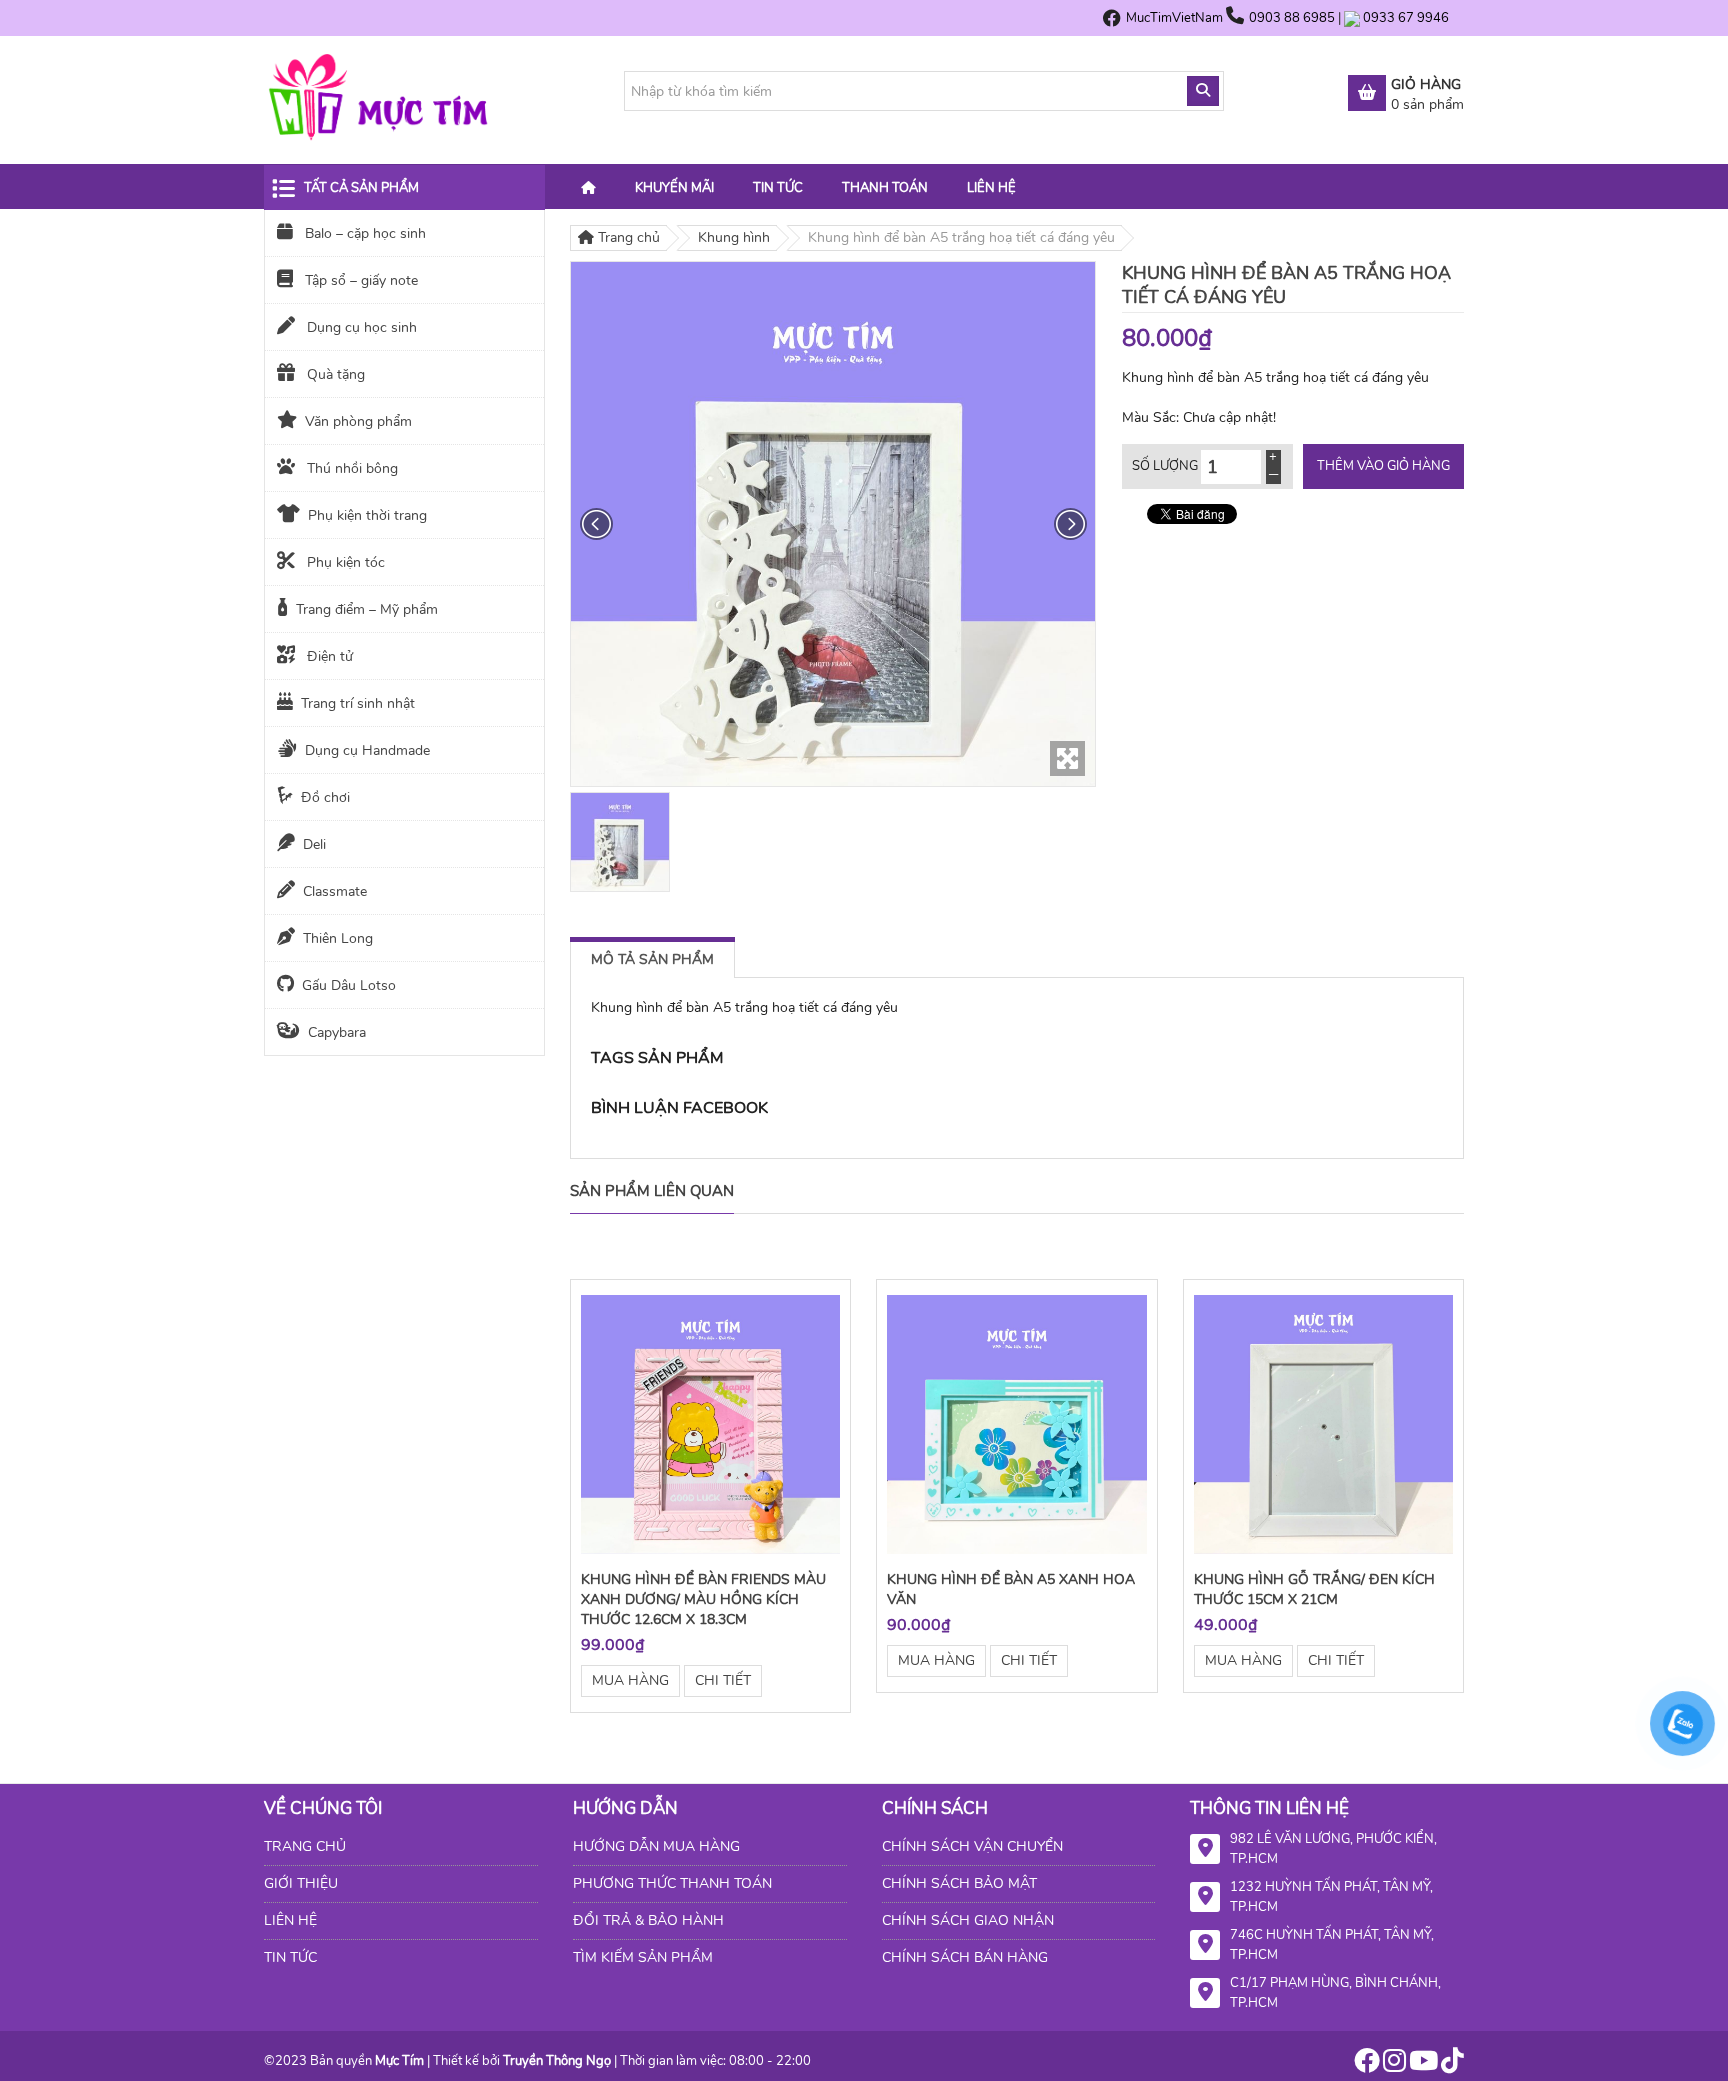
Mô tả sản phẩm (652, 959)
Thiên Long (338, 938)
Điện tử (328, 656)
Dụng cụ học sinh (360, 327)
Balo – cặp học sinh (363, 233)
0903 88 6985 (1293, 18)
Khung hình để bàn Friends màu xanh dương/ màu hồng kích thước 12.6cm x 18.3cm (703, 1599)
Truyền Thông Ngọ (557, 2061)
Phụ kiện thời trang (367, 515)
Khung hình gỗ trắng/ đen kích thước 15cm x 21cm (1314, 1589)
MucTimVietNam (1174, 18)
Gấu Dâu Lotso (349, 985)
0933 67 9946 (1406, 18)
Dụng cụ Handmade (367, 750)
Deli (314, 844)
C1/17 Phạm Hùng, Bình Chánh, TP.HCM (1335, 1993)
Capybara (337, 1032)
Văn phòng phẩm (358, 421)
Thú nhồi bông (350, 468)
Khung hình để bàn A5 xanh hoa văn (1011, 1589)
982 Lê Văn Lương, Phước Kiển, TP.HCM (1333, 1849)
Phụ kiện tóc (344, 562)
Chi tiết (723, 1680)
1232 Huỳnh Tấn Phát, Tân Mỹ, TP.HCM (1331, 1897)
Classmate (335, 891)
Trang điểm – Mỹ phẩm (367, 609)
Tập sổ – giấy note (359, 280)
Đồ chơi (325, 797)
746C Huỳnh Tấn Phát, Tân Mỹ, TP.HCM (1332, 1945)
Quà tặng (334, 374)
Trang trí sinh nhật (358, 703)
